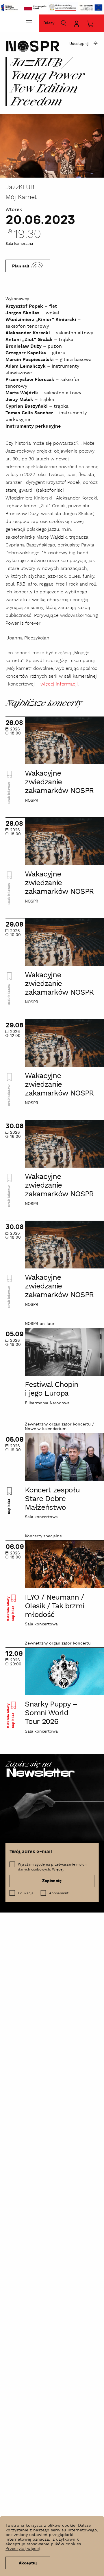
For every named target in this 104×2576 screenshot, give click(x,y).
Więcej (58, 1869)
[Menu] (29, 23)
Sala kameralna (19, 244)
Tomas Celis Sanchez (29, 413)
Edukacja (26, 1893)
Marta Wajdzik (22, 393)
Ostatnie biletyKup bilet (11, 1609)
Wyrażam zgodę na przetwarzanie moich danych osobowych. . (52, 1867)
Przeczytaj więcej (23, 2549)
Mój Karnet (21, 197)
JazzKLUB (20, 187)
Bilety (49, 23)
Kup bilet (9, 1506)
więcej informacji (59, 684)
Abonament (59, 1893)
